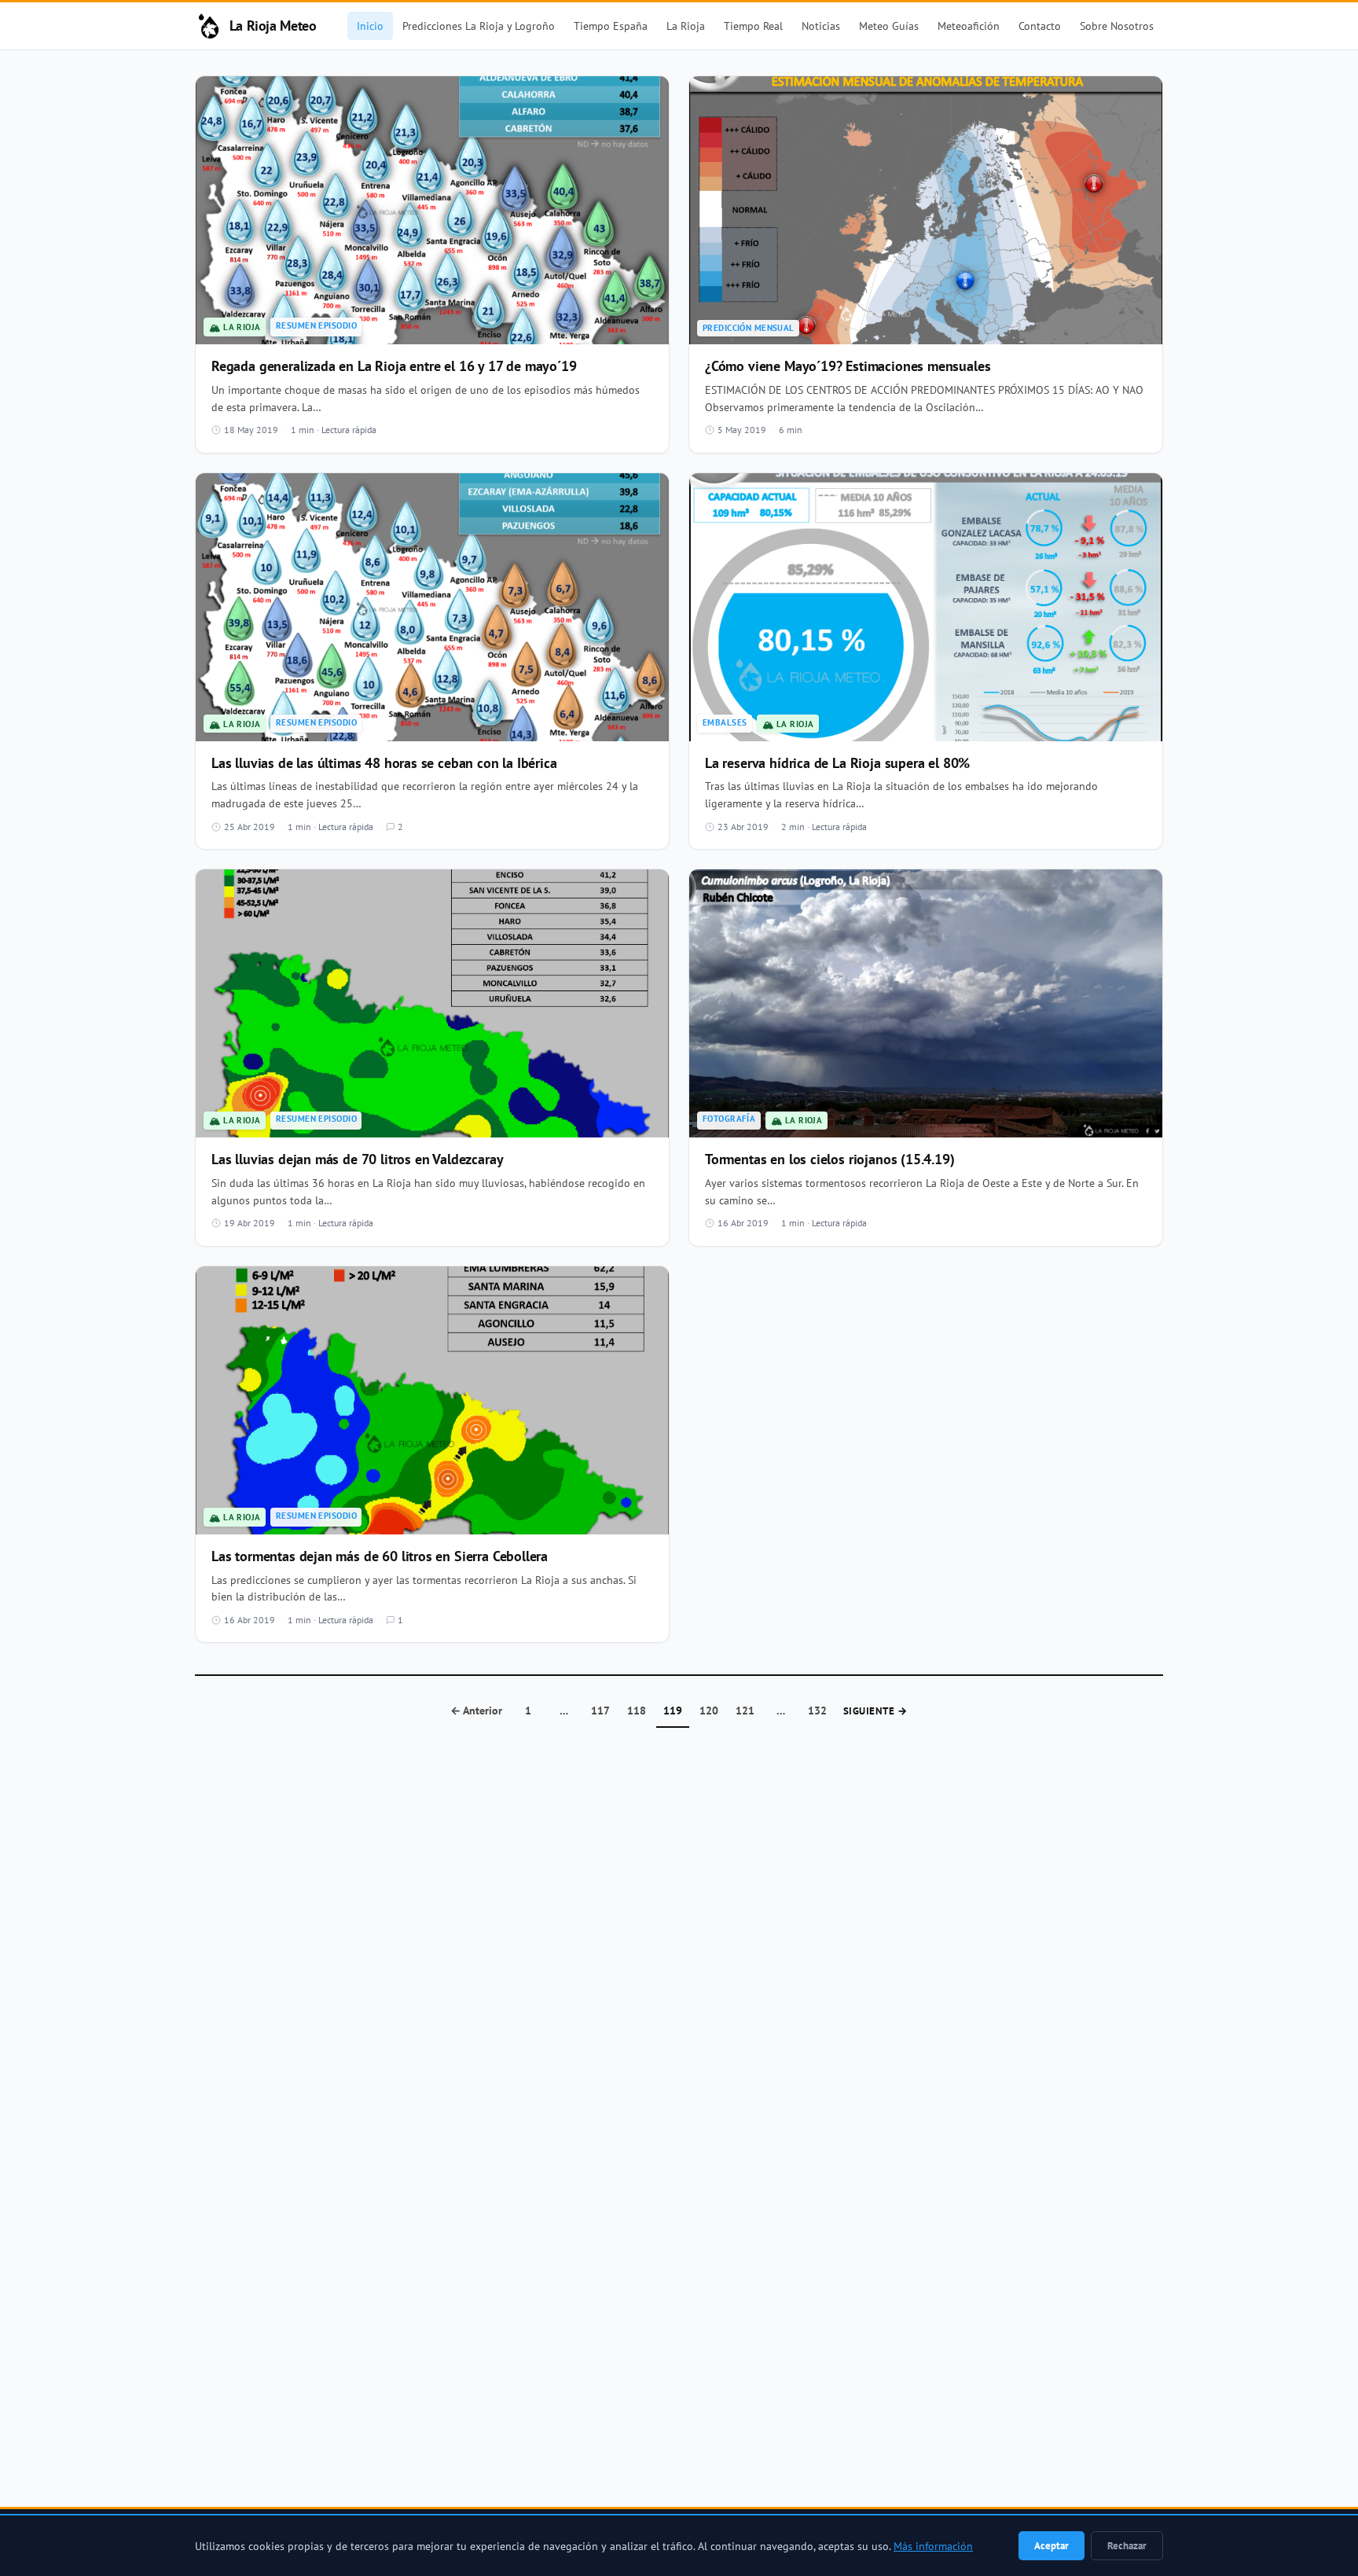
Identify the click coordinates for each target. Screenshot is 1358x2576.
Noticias (821, 26)
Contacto (1040, 26)
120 (709, 1711)
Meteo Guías (889, 26)
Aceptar (1052, 2546)
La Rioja (686, 26)
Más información (933, 2546)
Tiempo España (611, 26)
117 (600, 1711)
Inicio (370, 26)
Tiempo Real (753, 26)
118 (637, 1711)
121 (745, 1711)
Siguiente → (876, 1711)
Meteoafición (969, 26)
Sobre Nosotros (1117, 26)
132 (817, 1711)
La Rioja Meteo (273, 26)
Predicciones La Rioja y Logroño (479, 26)
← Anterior (476, 1711)
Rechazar (1127, 2546)
